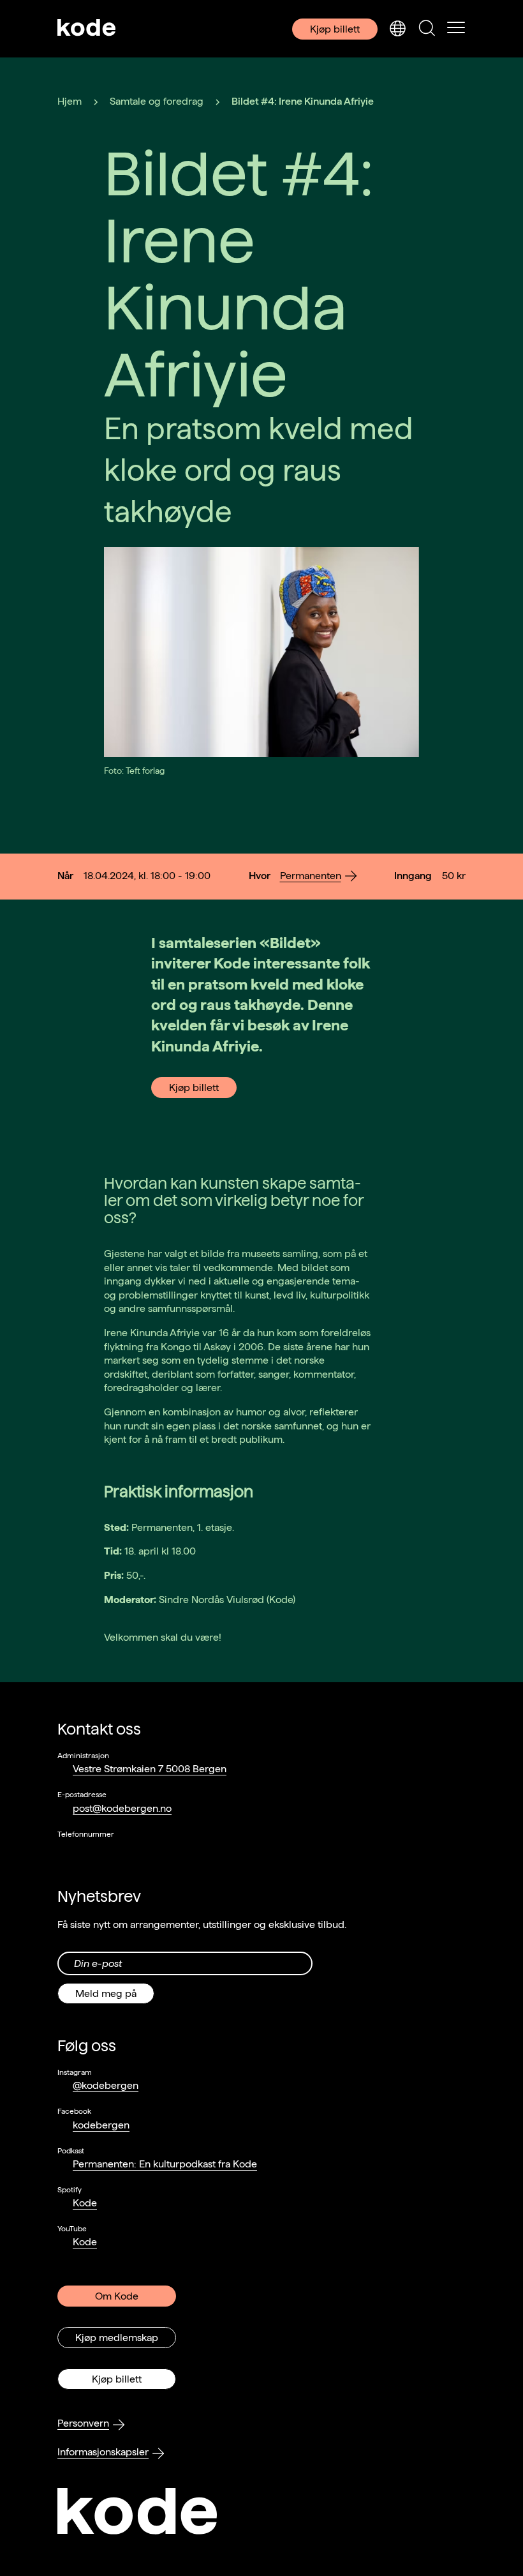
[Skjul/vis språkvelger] (397, 29)
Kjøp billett (335, 29)
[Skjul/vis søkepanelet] (427, 29)
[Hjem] (87, 29)
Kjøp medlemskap (117, 2338)
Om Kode (117, 2296)
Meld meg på (106, 1993)
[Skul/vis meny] (456, 29)
